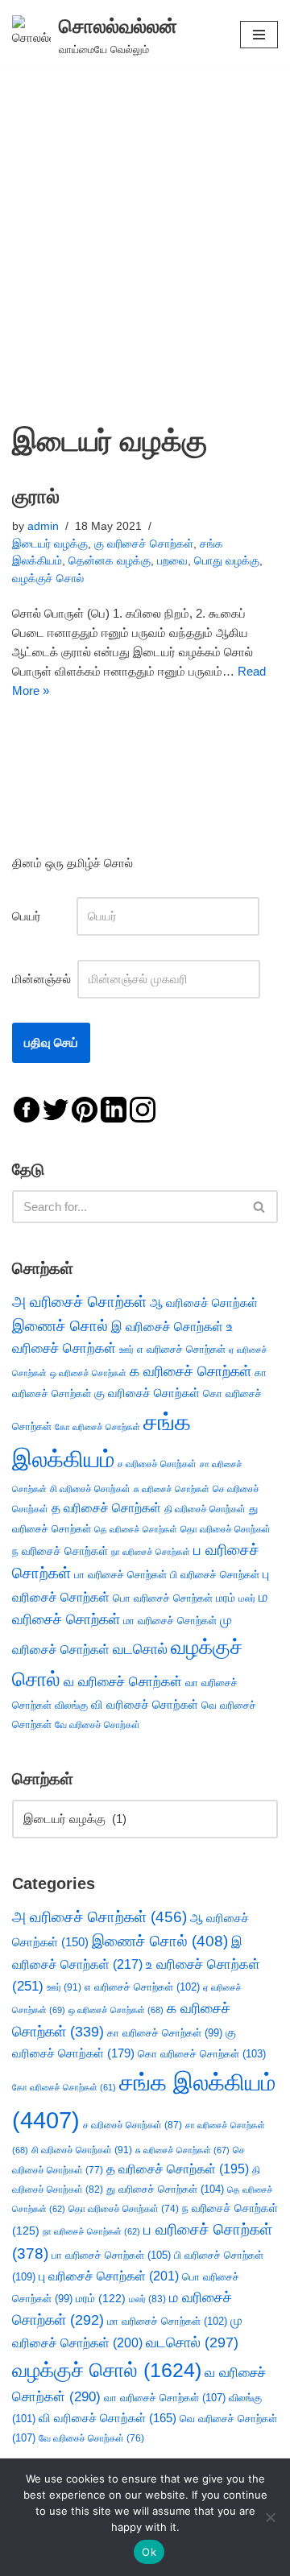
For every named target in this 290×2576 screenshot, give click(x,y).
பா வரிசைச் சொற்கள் (120, 1575)
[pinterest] (85, 1108)
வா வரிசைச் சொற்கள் (165, 2398)
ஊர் (126, 1350)
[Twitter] (56, 1108)
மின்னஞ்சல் (43, 979)
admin (43, 526)
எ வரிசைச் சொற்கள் (181, 1349)
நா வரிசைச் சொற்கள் (151, 1552)
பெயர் (43, 916)
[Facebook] (27, 1108)
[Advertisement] (145, 222)
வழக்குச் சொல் (48, 579)
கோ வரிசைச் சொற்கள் (97, 1427)
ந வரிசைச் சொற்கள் (60, 1551)
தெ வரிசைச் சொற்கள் (136, 1529)
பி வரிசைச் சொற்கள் (215, 1575)
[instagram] (143, 1108)
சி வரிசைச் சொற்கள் (90, 1489)
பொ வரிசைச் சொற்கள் (163, 1598)
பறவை (172, 561)
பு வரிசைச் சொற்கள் (109, 2276)
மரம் (226, 1598)
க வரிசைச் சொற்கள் (191, 1371)
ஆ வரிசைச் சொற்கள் (204, 1303)
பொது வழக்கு (227, 561)
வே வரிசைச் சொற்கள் (97, 1724)
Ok (149, 2552)
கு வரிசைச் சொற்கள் (144, 544)
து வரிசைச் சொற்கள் (165, 2189)
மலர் (247, 1598)
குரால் (36, 496)
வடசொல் (140, 1649)
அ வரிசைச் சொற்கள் (79, 1301)
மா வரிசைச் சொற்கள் (170, 1621)
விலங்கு (71, 1705)
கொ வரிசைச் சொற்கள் (202, 2054)
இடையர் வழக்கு (50, 544)
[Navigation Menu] (259, 35)
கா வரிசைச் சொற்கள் (165, 2033)
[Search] (260, 1207)
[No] (270, 2517)
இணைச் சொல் (60, 1326)
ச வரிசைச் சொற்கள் (157, 1464)
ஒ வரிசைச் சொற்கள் (88, 1373)
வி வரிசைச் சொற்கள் (145, 1704)
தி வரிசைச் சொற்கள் (205, 1509)
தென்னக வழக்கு (110, 561)
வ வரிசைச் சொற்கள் (123, 1681)
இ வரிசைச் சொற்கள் (167, 1326)
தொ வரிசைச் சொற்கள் (226, 1529)
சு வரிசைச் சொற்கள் (172, 1489)
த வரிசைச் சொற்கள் (106, 1508)
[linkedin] (114, 1108)
